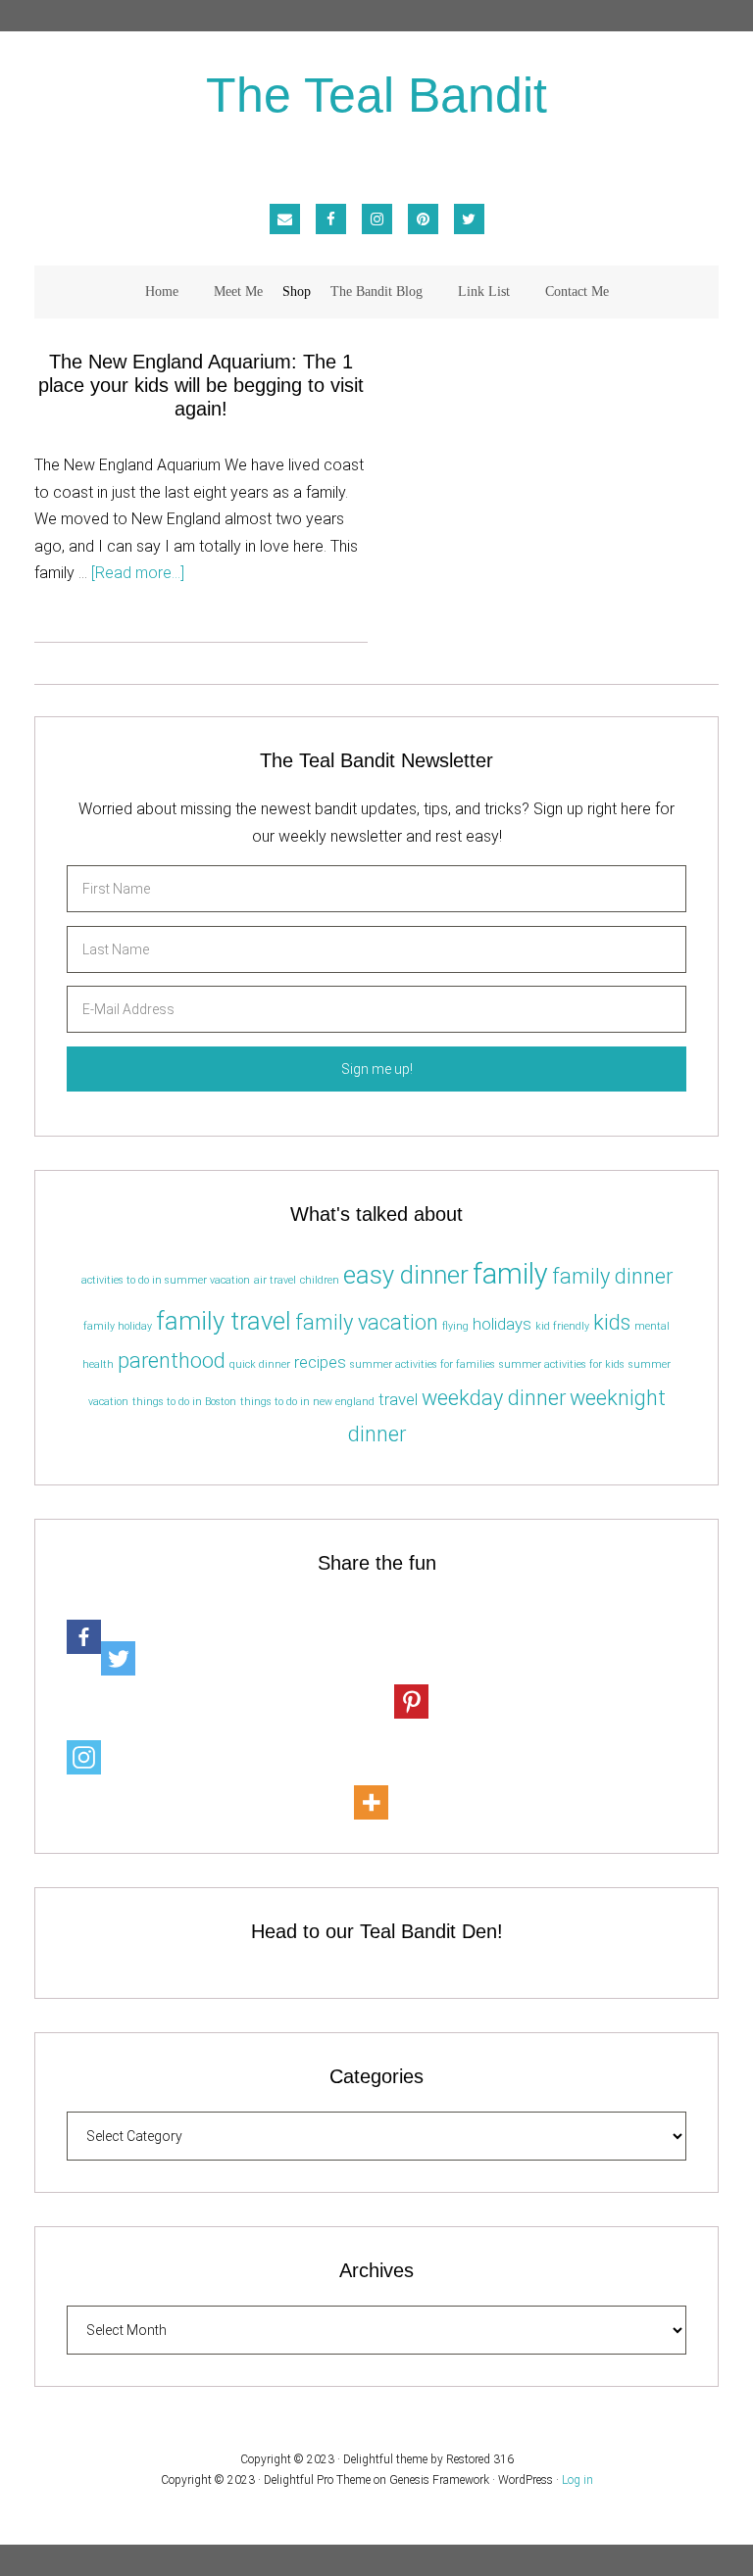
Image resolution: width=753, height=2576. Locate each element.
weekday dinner (494, 1398)
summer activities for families (423, 1364)
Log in (577, 2480)
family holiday (118, 1326)
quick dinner (260, 1364)
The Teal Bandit (376, 97)
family (510, 1274)
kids (612, 1322)
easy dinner (406, 1275)
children (320, 1280)
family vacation (367, 1322)
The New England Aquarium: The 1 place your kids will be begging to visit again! (201, 385)
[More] (371, 1781)
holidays (502, 1324)
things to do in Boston (184, 1402)
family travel (224, 1321)
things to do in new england (307, 1402)
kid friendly (562, 1326)
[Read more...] (138, 573)
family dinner (612, 1276)
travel (398, 1399)
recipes (320, 1362)
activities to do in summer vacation (166, 1280)
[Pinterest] (411, 1680)
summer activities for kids (562, 1364)
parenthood (172, 1361)
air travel (275, 1280)
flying (455, 1326)
